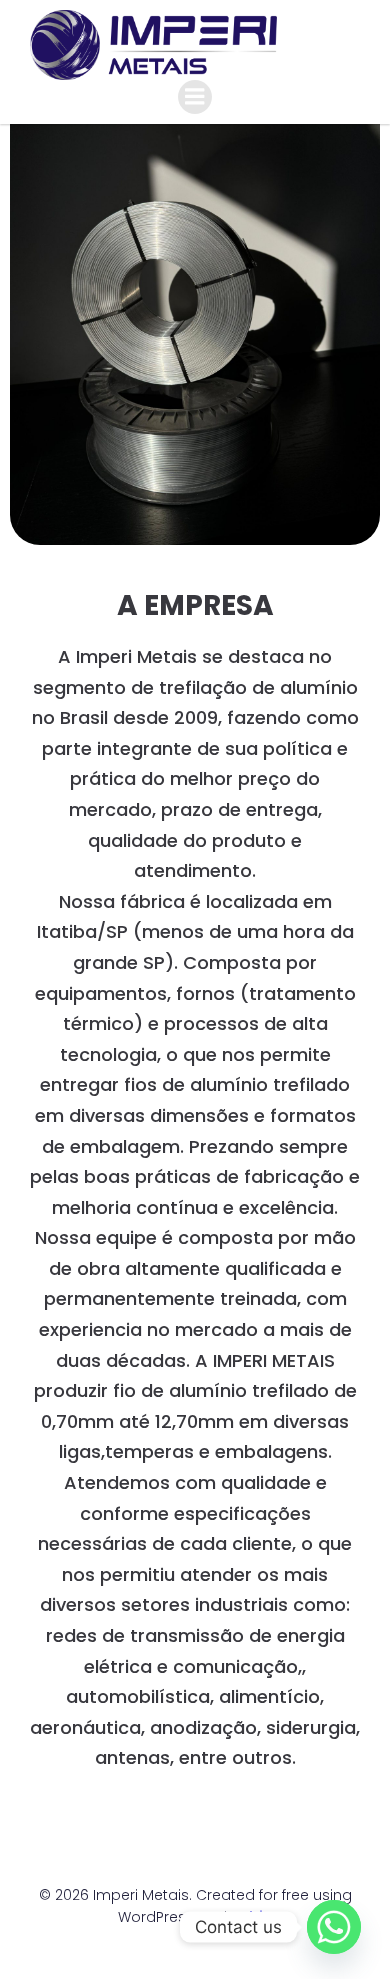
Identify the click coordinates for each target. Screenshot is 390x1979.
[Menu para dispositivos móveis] (195, 97)
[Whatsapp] (334, 1927)
